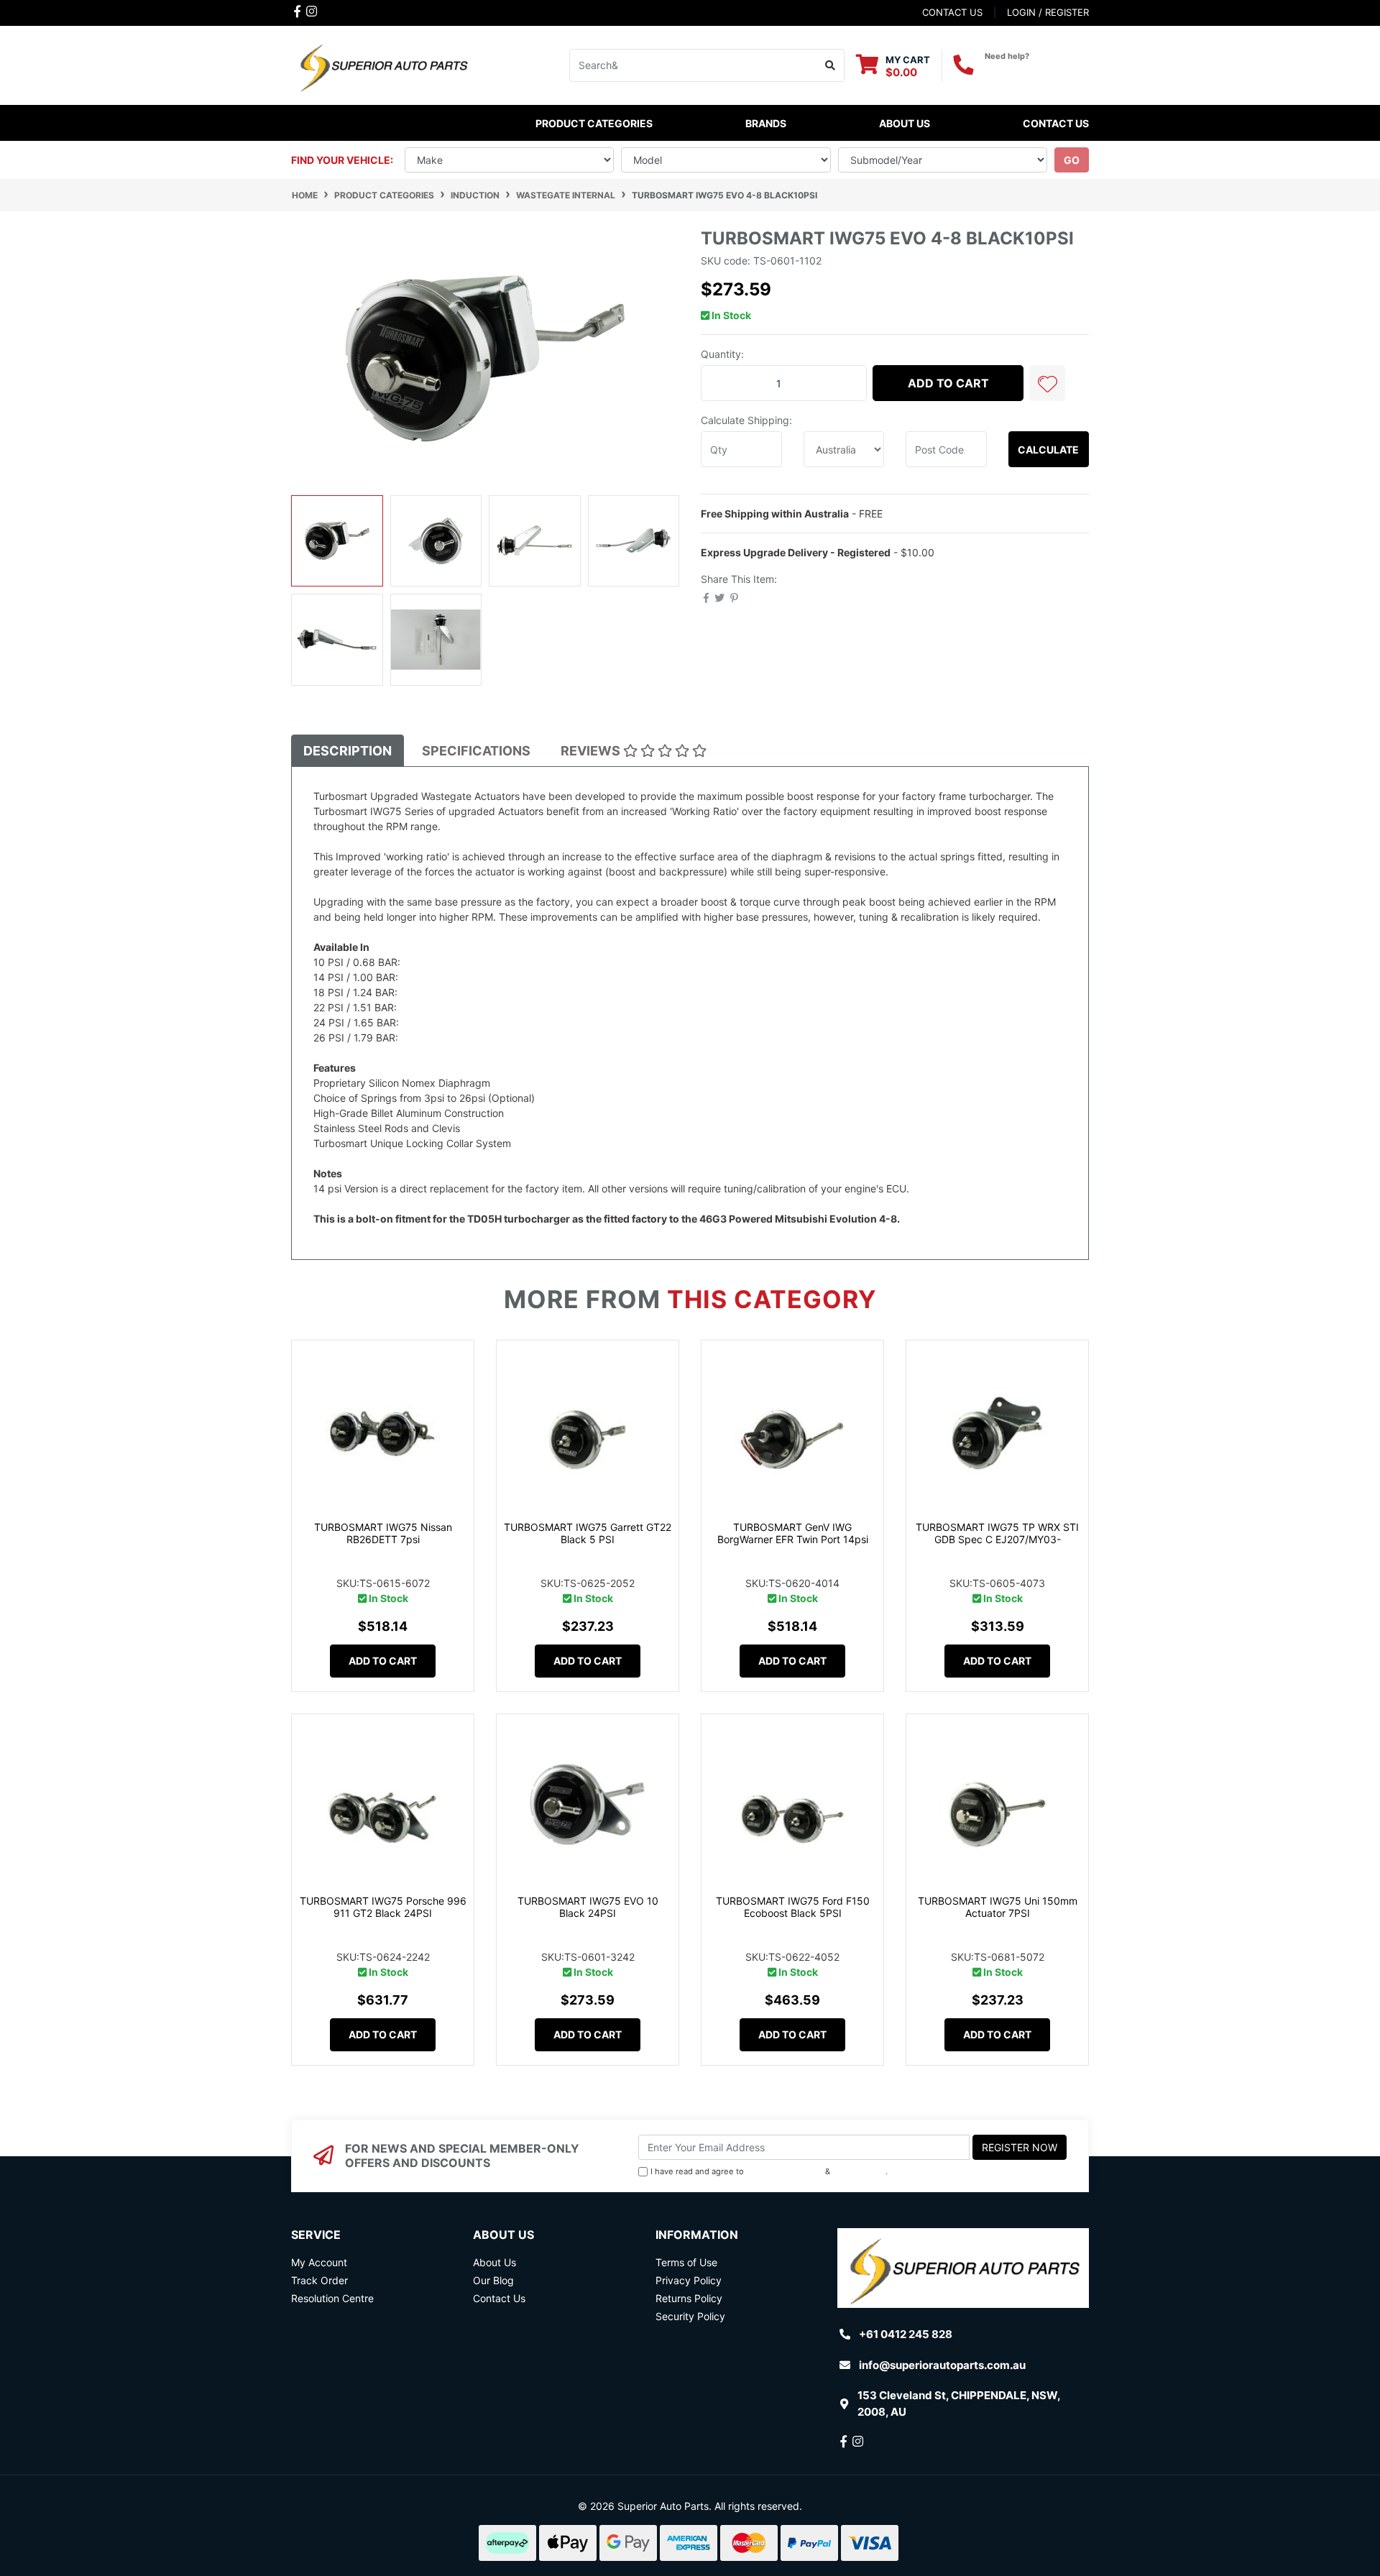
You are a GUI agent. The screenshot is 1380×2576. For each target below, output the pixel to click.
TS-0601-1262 (436, 1038)
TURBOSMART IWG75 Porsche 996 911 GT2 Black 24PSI (383, 1907)
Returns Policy (689, 2298)
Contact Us (1056, 123)
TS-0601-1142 (435, 977)
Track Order (319, 2280)
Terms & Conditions (785, 2171)
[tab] (348, 751)
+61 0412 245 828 (1037, 69)
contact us (952, 12)
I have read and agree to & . (769, 2171)
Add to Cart (948, 383)
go (1072, 160)
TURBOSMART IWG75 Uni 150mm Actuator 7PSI (998, 1907)
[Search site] (831, 65)
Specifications (476, 751)
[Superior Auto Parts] (383, 64)
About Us (905, 123)
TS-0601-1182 (434, 992)
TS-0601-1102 (437, 962)
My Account (319, 2262)
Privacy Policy (859, 2171)
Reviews (592, 751)
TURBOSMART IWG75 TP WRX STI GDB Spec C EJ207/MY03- (997, 1533)
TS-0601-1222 (434, 1007)
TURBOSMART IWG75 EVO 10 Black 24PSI (588, 1907)
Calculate (1048, 450)
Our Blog (493, 2280)
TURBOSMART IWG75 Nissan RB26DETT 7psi (383, 1533)
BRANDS (766, 123)
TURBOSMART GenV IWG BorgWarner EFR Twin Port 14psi (793, 1533)
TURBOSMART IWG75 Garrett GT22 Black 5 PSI (588, 1533)
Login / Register (1048, 12)
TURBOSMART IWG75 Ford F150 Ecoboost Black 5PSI (793, 1907)
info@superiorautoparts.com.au (942, 2365)
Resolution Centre (332, 2298)
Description (348, 751)
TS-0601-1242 (436, 1022)
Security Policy (690, 2316)
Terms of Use (686, 2262)
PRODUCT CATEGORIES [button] (594, 123)
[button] (1047, 383)
